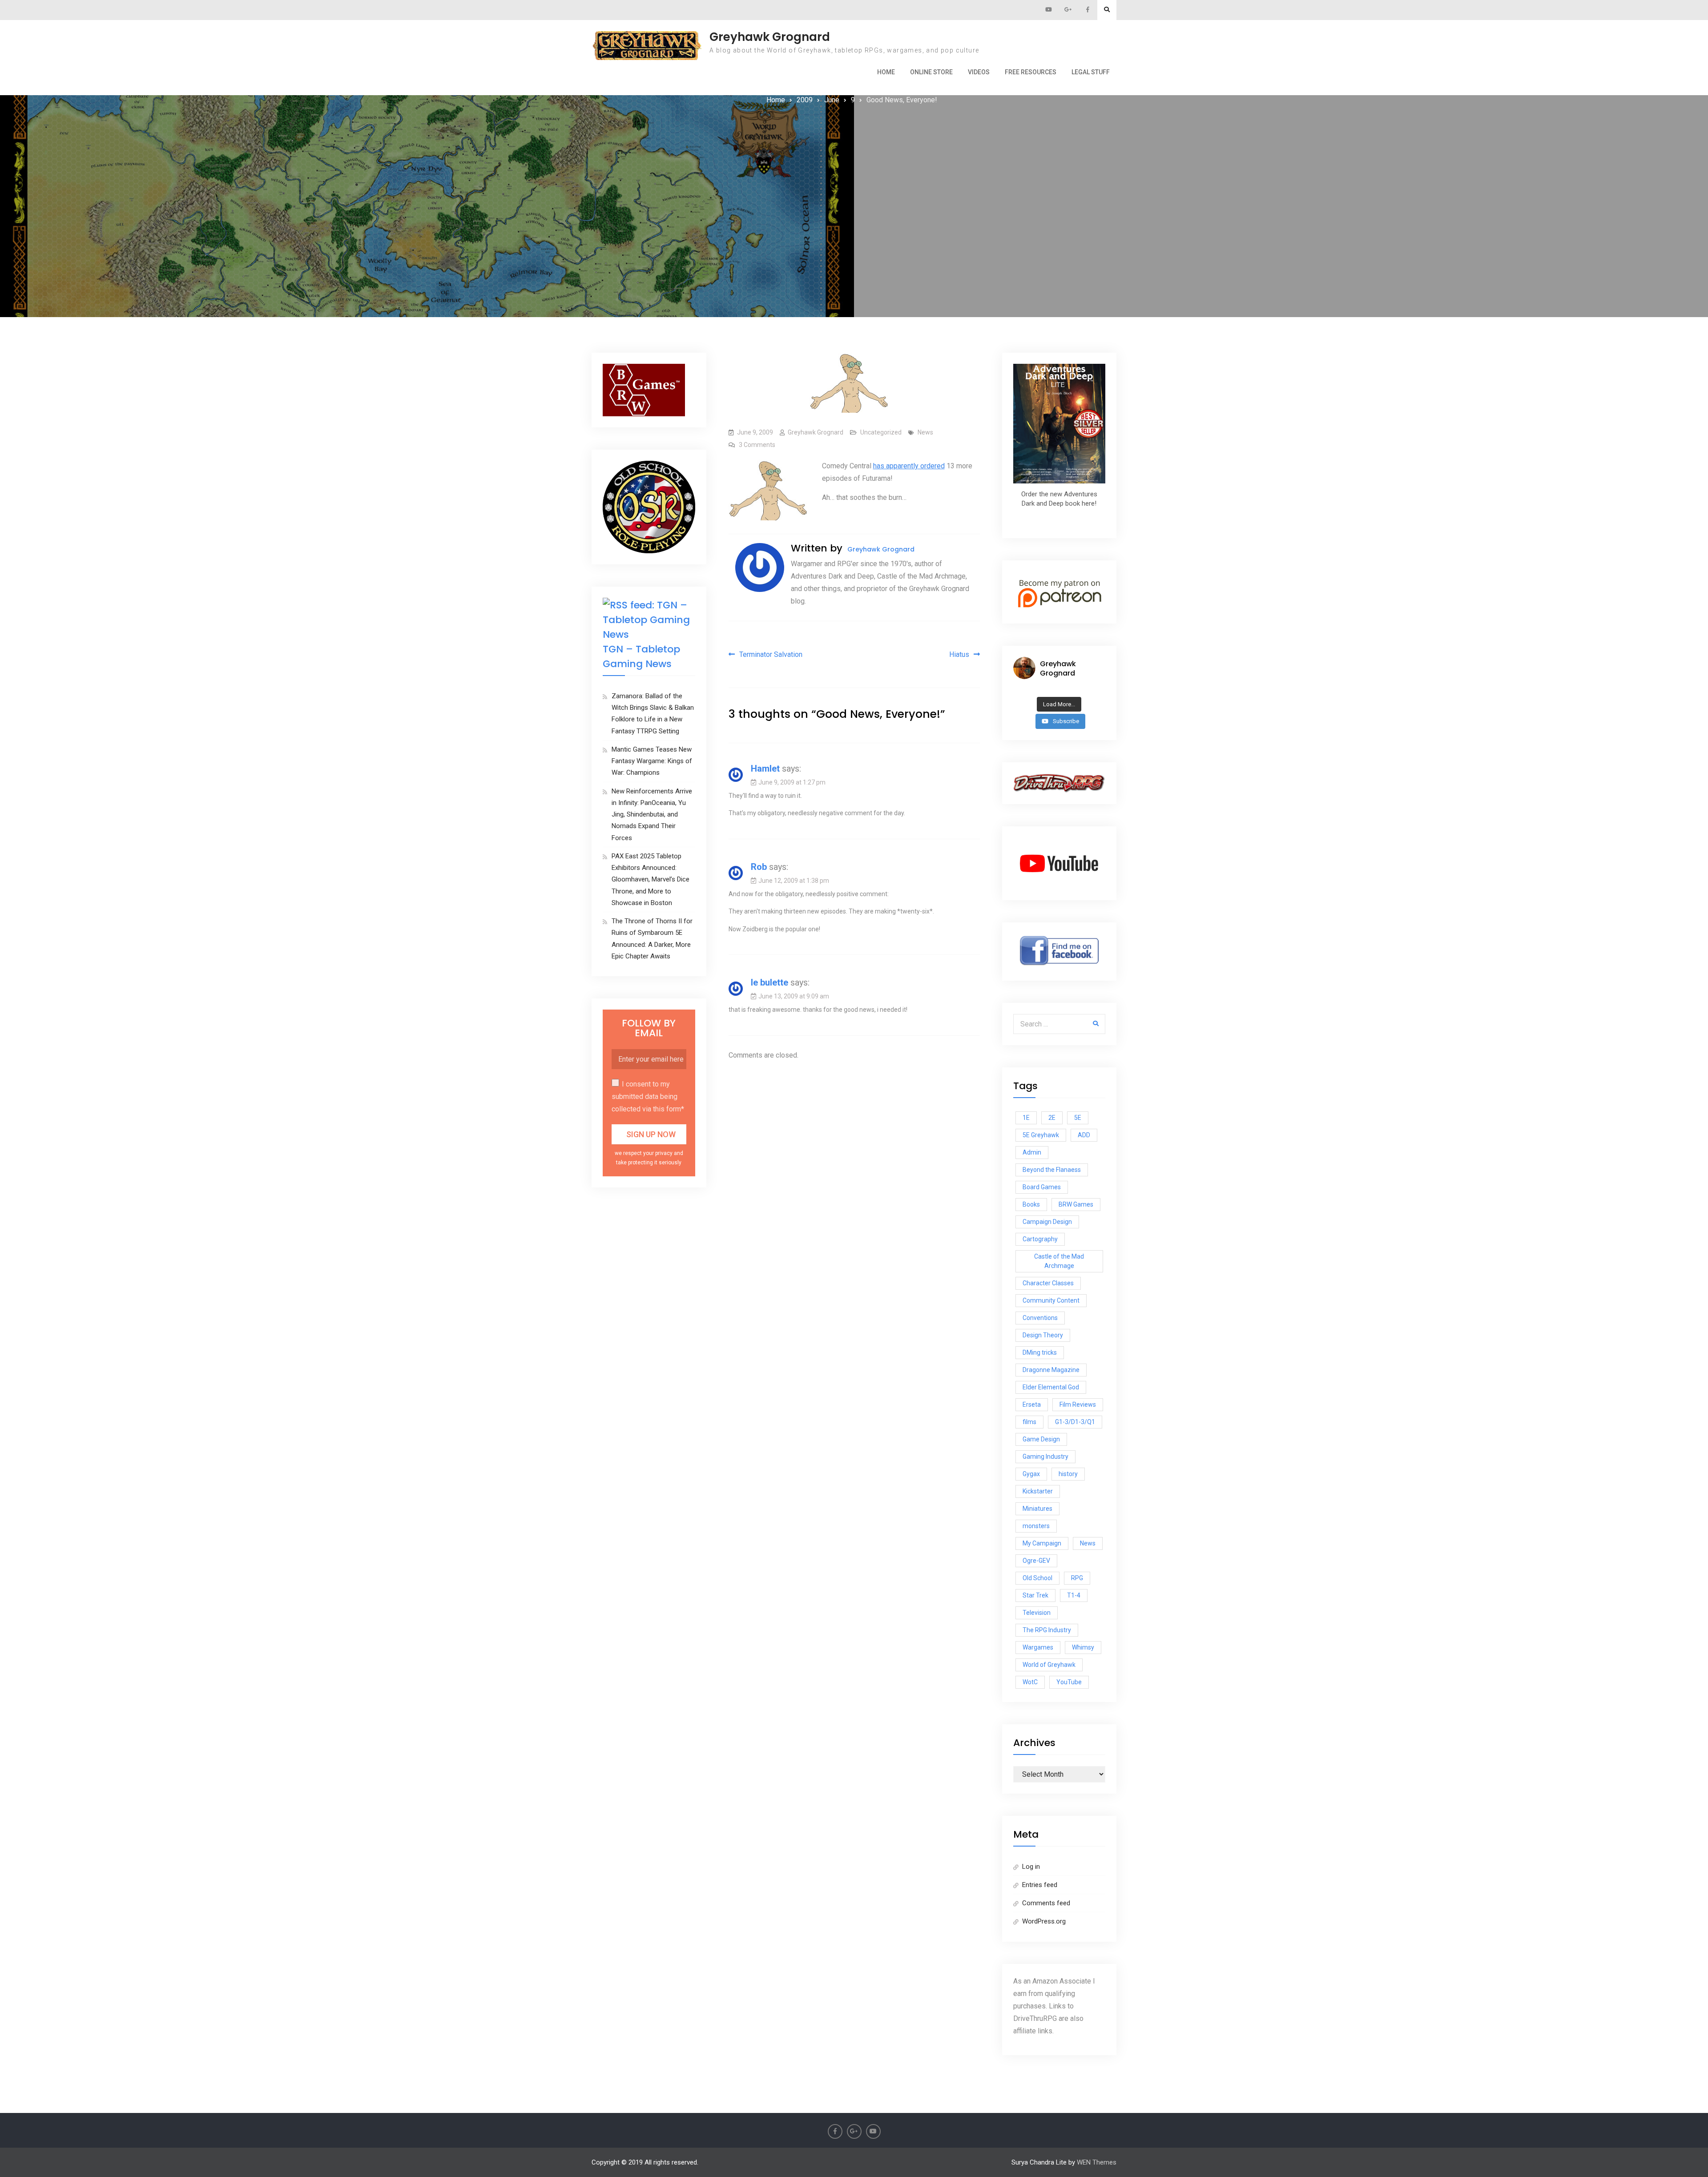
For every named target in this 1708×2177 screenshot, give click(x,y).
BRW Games (1076, 1204)
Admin (1032, 1152)
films (1029, 1422)
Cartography (1040, 1239)
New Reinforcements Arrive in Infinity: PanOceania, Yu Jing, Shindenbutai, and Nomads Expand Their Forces (652, 815)
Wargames (1038, 1647)
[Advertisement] (854, 173)
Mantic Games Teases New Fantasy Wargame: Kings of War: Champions (652, 761)
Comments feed (1046, 1903)
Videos (979, 72)
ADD (1084, 1135)
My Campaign (1042, 1543)
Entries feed (1040, 1885)
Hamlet (765, 769)
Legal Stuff (1091, 72)
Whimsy (1083, 1647)
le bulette (769, 982)
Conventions (1040, 1318)
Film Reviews (1078, 1404)
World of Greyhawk (1049, 1665)
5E (1078, 1118)
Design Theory (1043, 1335)
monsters (1036, 1526)
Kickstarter (1038, 1491)
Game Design (1041, 1439)
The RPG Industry (1047, 1630)
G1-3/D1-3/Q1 (1075, 1422)
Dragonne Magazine (1051, 1370)
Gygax (1031, 1474)
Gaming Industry (1045, 1457)
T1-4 (1074, 1595)
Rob (759, 867)
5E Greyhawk (1041, 1135)
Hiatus (959, 654)
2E (1052, 1118)
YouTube (1069, 1682)
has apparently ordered (909, 466)
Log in (1031, 1867)
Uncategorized (881, 432)
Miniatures (1037, 1509)
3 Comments (757, 445)
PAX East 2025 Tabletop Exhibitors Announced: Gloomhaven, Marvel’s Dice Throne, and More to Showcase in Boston (651, 879)
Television (1037, 1613)
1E (1026, 1118)
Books (1031, 1204)
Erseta (1032, 1404)
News (925, 432)
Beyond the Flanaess (1052, 1170)
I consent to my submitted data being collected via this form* (648, 1097)
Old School (1037, 1578)
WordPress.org (1044, 1921)
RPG (1077, 1578)
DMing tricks (1040, 1352)
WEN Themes (1097, 2162)
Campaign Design (1047, 1222)
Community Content (1051, 1300)
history (1068, 1474)
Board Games (1042, 1187)
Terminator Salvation (771, 654)
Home (886, 72)
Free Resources (1031, 72)
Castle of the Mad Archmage (1059, 1261)
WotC (1030, 1682)
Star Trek (1035, 1595)
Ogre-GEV (1036, 1561)
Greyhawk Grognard (770, 37)
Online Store (931, 72)
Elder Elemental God (1051, 1387)
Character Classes (1048, 1283)
